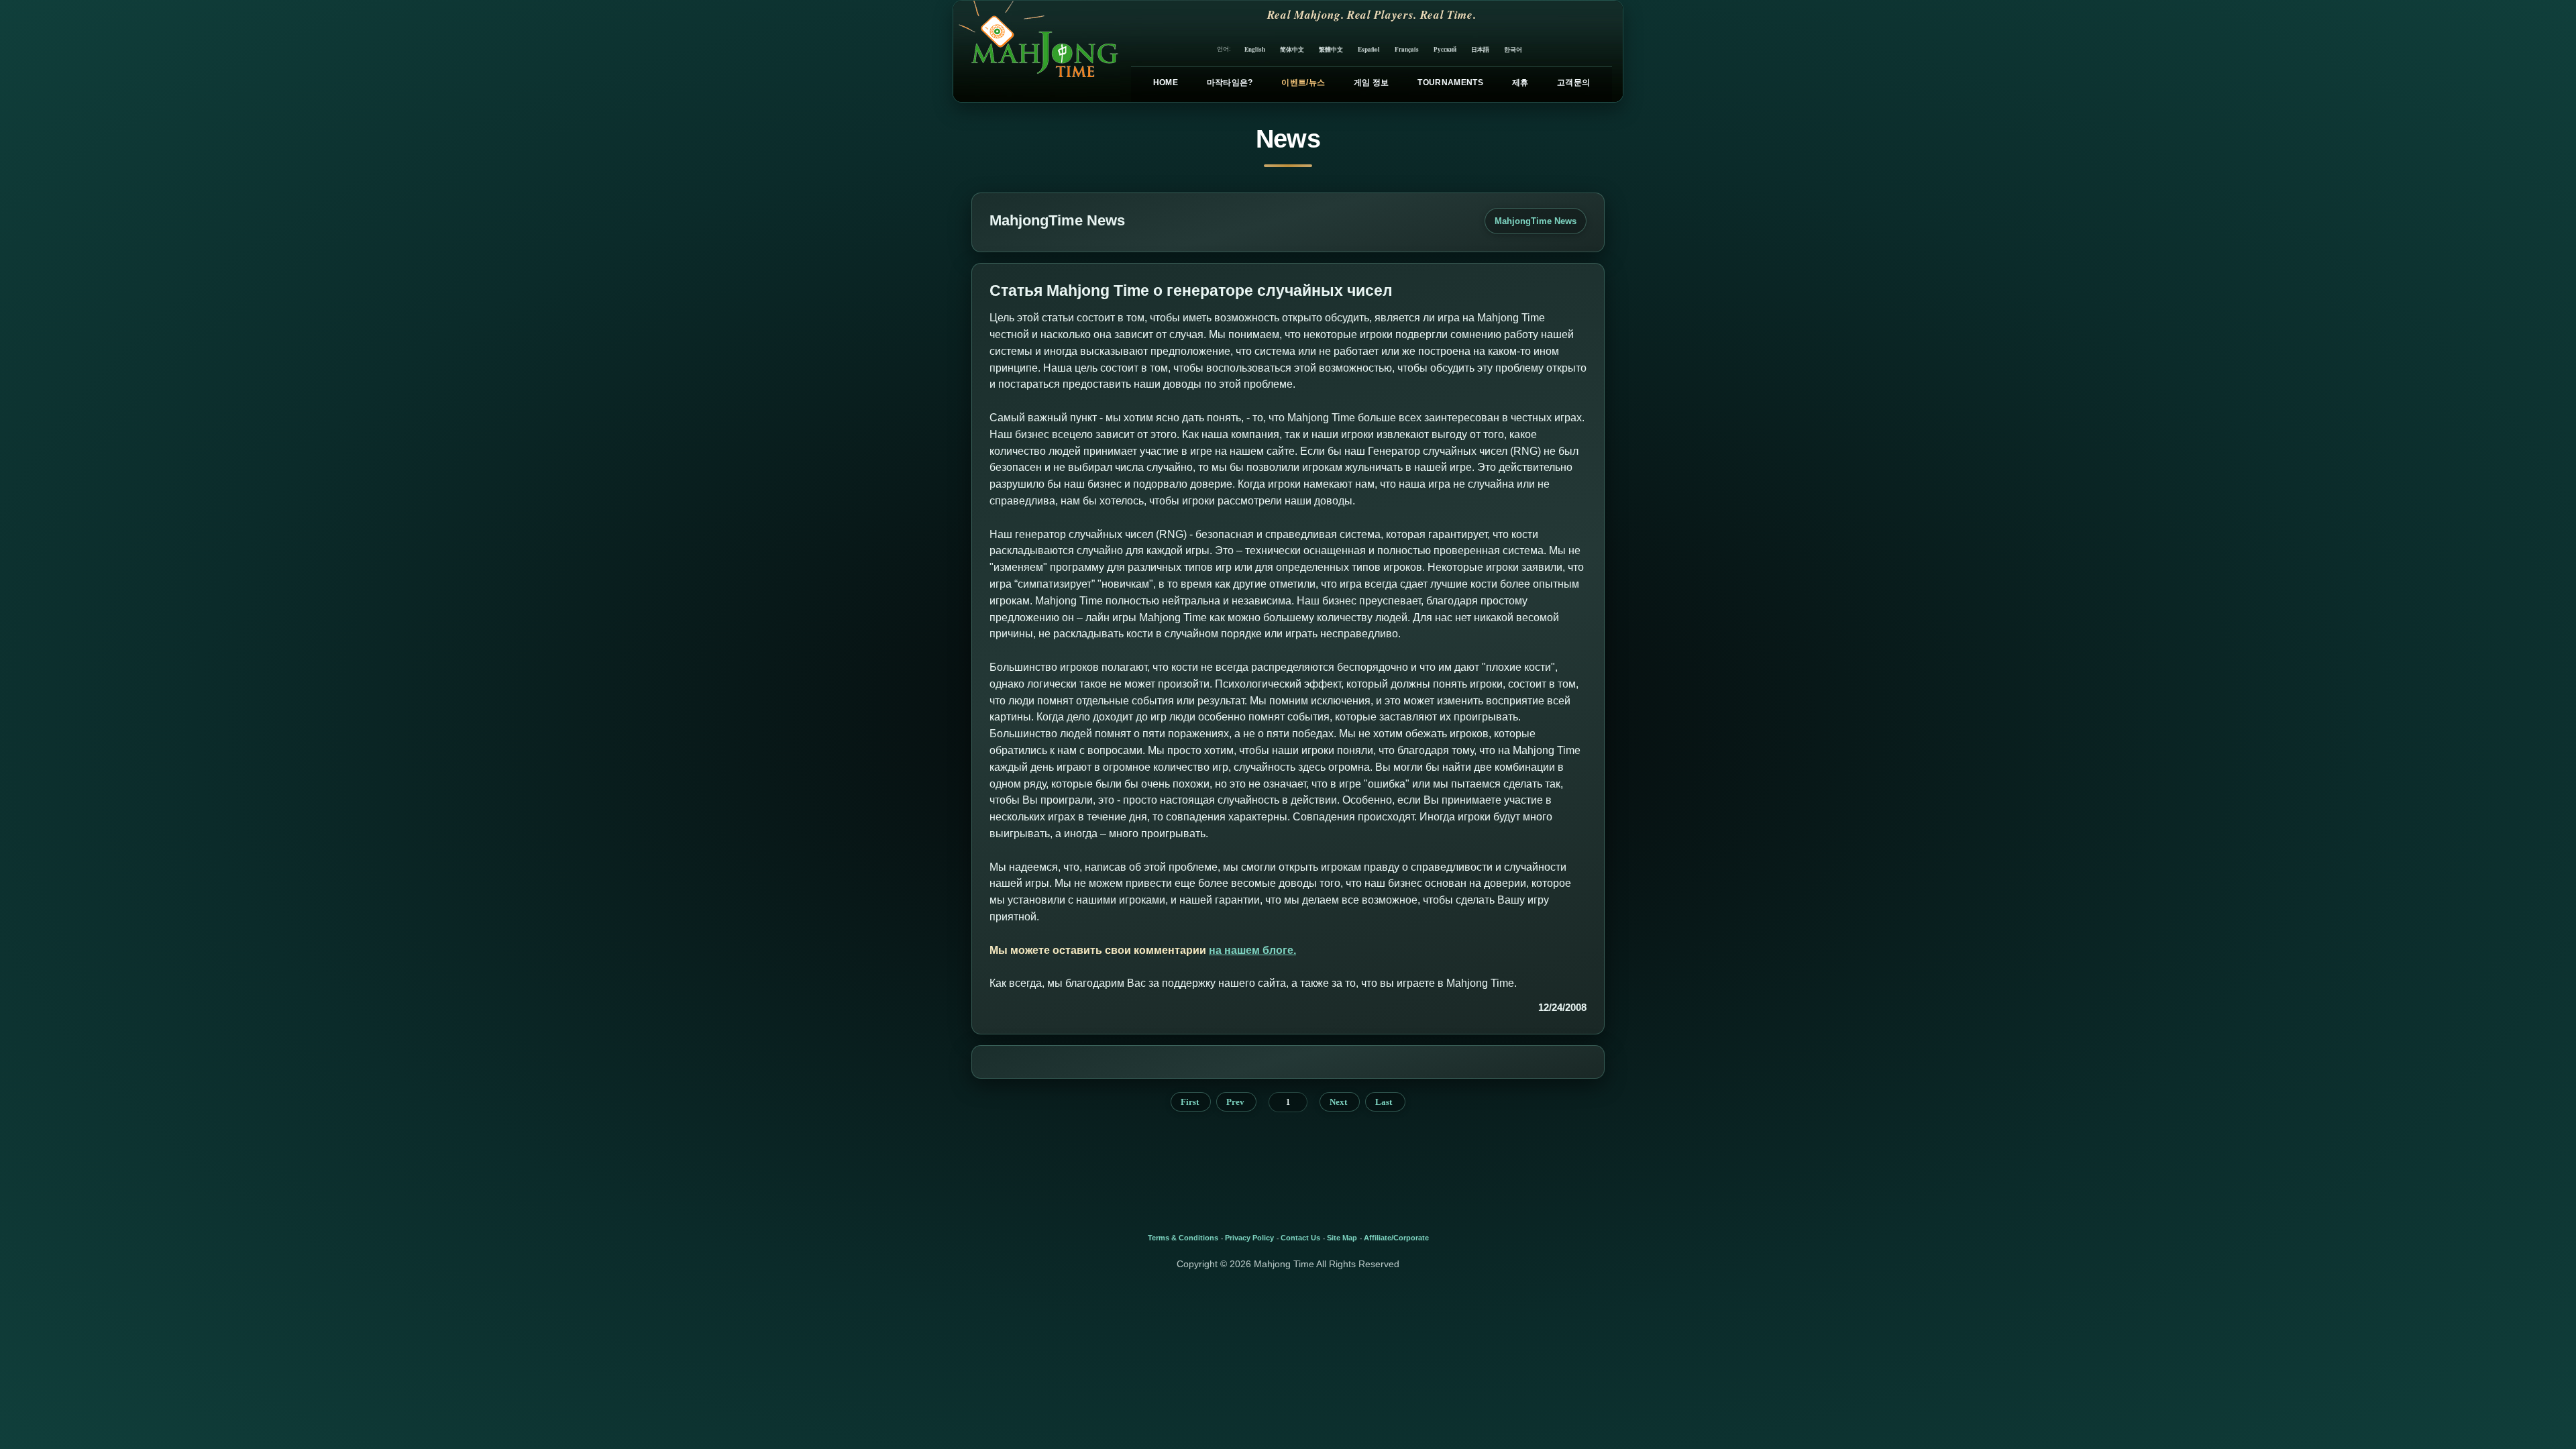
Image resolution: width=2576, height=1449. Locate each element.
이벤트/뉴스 (1303, 83)
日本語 (1480, 49)
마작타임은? (1230, 83)
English (1255, 49)
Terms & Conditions (1183, 1238)
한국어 (1513, 49)
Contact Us (1300, 1238)
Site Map (1342, 1238)
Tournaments (1450, 83)
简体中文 (1292, 49)
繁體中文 (1331, 49)
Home (1166, 83)
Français (1407, 49)
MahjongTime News (1536, 221)
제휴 (1520, 83)
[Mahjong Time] (1037, 51)
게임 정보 (1372, 83)
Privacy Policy (1249, 1238)
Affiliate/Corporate (1396, 1238)
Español (1369, 49)
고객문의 (1573, 83)
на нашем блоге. (1252, 950)
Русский (1445, 49)
